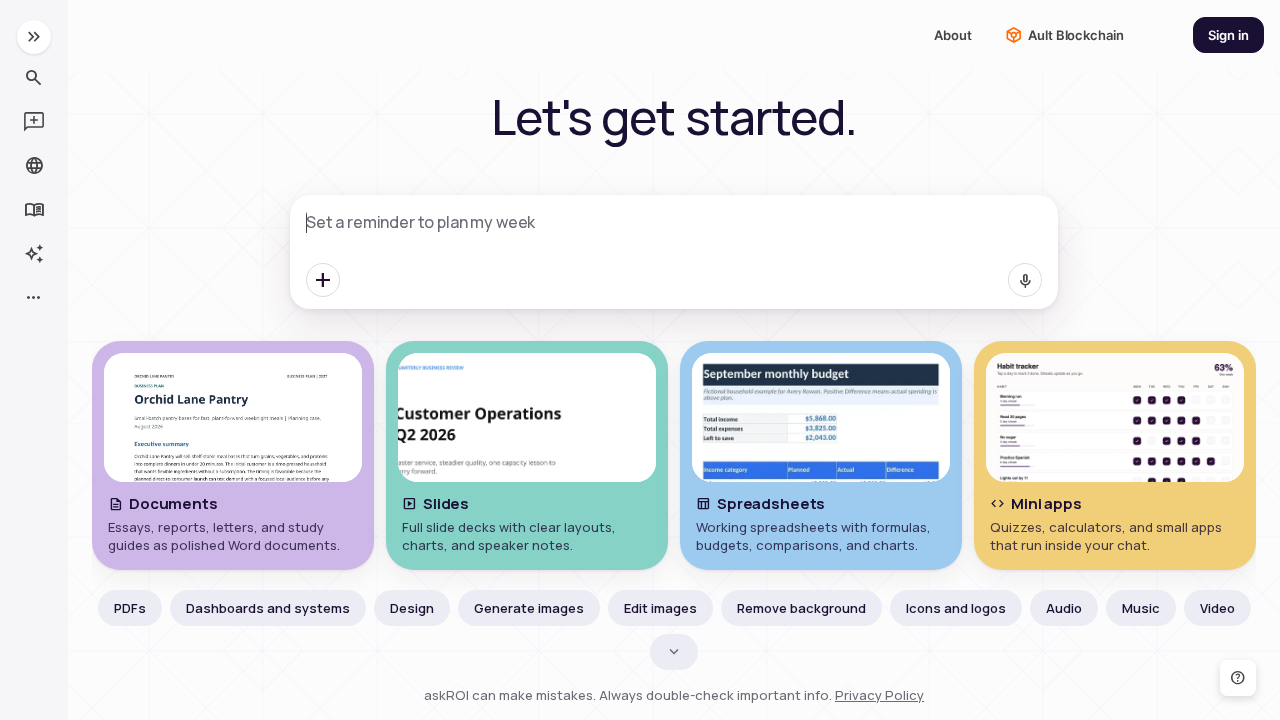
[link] (1228, 35)
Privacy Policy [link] (879, 695)
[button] (34, 37)
